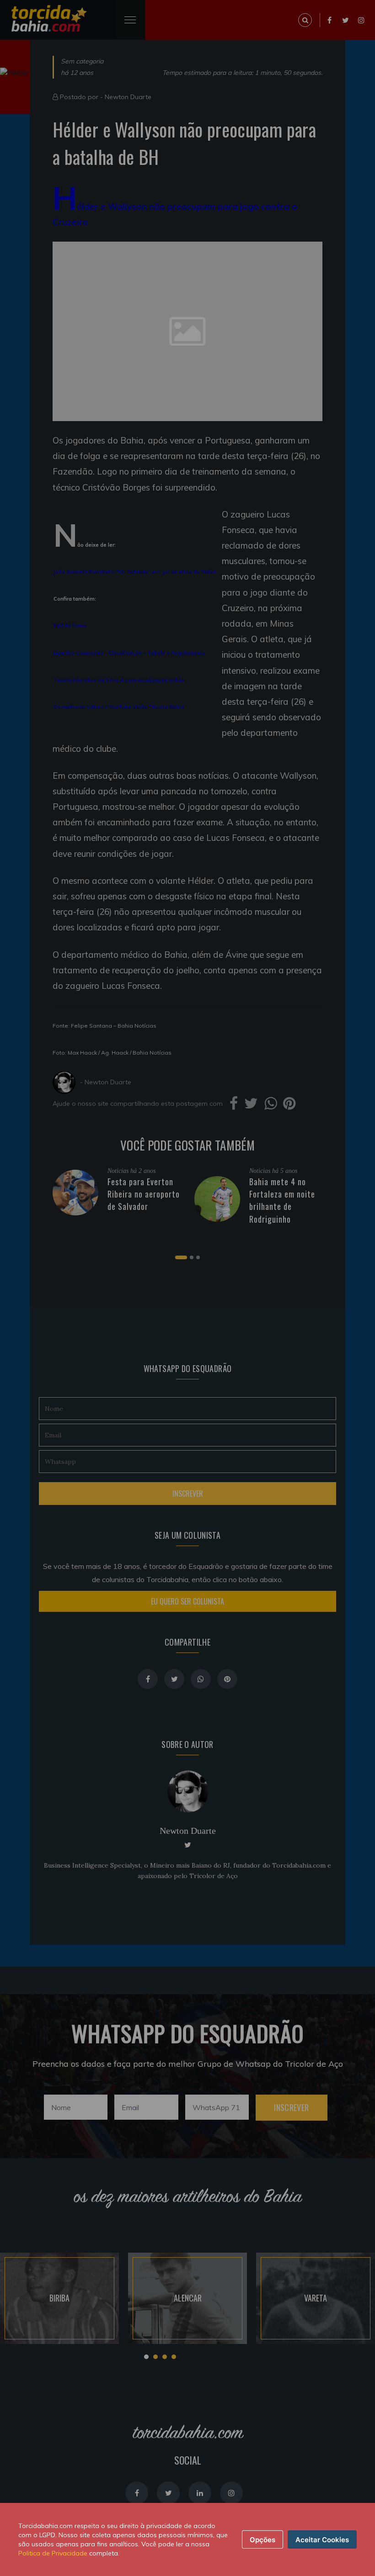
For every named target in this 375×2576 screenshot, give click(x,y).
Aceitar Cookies (322, 2540)
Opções (262, 2540)
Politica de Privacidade (53, 2553)
